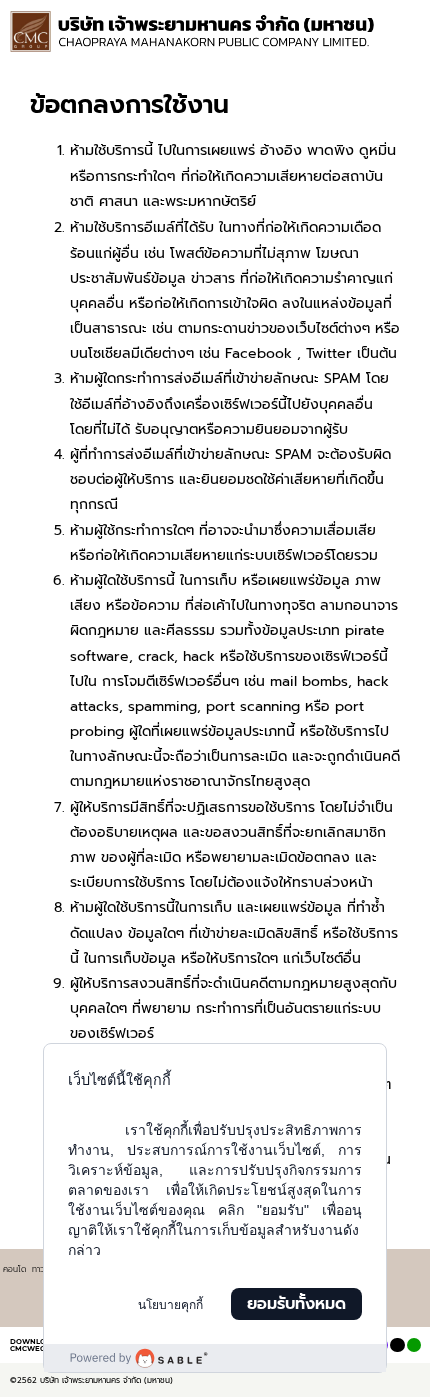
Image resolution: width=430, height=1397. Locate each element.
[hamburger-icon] (397, 20)
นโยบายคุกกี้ (170, 1305)
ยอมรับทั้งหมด (296, 1304)
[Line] (414, 1345)
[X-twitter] (397, 1345)
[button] (407, 40)
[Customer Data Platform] (215, 1358)
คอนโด (14, 1269)
